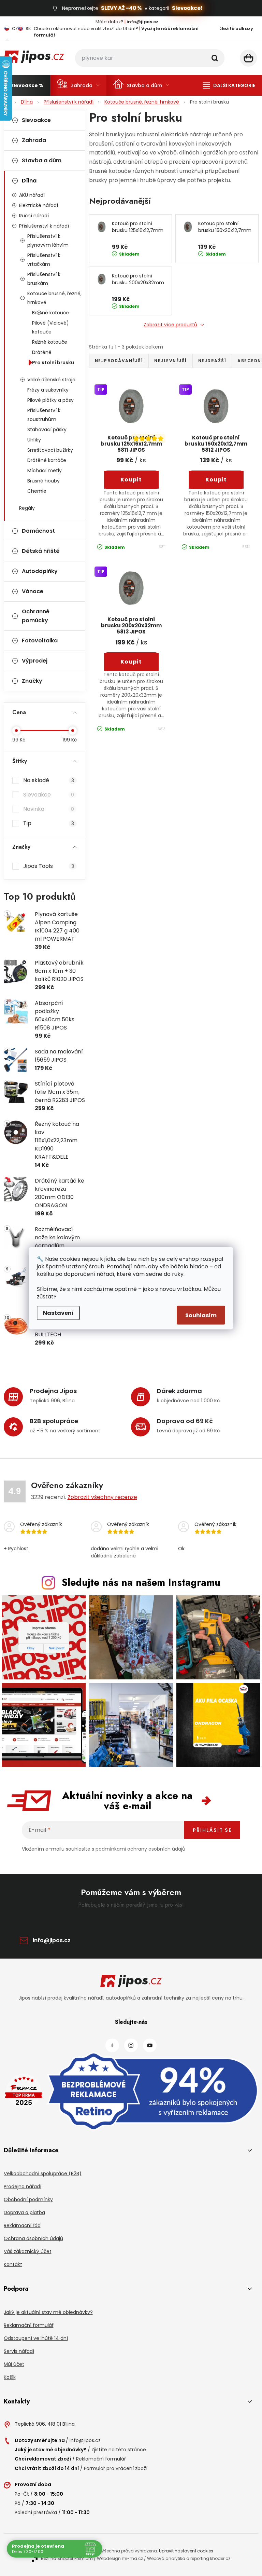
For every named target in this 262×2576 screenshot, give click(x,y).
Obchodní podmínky (28, 2199)
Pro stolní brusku (53, 363)
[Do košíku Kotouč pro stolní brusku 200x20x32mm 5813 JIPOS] (132, 662)
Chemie (37, 491)
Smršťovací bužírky (50, 450)
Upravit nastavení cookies (186, 2551)
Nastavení (58, 1313)
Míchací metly (45, 471)
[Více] (229, 85)
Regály (27, 508)
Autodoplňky (40, 571)
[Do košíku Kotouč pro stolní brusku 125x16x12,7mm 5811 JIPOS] (132, 480)
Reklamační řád (22, 2225)
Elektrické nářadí (39, 205)
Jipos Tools (49, 866)
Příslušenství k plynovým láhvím (48, 241)
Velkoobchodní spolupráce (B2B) (43, 2173)
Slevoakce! (187, 8)
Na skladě (49, 780)
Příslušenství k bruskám (44, 279)
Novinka (49, 809)
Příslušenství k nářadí (44, 226)
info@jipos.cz (52, 1940)
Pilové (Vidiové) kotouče (50, 327)
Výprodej (35, 661)
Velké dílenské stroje (51, 380)
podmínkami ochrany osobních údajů (140, 1849)
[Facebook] (112, 2045)
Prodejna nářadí (23, 2186)
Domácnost (38, 531)
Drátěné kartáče (47, 460)
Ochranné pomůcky (36, 616)
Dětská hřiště (41, 551)
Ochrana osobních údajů (33, 2238)
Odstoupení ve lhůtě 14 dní (36, 2338)
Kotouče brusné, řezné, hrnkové (54, 298)
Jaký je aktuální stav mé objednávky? (48, 2312)
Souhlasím (201, 1315)
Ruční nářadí (34, 216)
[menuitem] (27, 85)
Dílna (29, 181)
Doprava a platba (24, 2212)
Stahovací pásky (47, 430)
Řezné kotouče (50, 342)
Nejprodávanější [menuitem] (119, 361)
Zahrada (34, 140)
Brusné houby (43, 481)
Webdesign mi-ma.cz (120, 2558)
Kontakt (13, 2264)
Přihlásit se (212, 1830)
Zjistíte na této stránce (119, 2450)
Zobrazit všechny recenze (102, 1497)
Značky (32, 681)
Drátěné (42, 352)
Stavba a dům (42, 160)
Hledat (215, 58)
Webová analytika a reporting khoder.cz (189, 2558)
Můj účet (14, 2364)
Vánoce (33, 591)
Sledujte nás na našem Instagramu (141, 1582)
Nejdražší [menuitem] (212, 361)
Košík (10, 2377)
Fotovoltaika (40, 640)
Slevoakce (36, 120)
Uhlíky (34, 440)
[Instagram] (131, 2045)
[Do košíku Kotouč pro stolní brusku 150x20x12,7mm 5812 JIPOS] (216, 480)
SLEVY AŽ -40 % (121, 8)
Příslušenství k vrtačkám (44, 260)
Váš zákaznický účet (28, 2251)
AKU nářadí (32, 195)
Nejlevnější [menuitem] (171, 361)
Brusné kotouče (50, 313)
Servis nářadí (19, 2351)
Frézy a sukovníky (48, 390)
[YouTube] (150, 2045)
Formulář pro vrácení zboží (116, 2468)
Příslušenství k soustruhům (44, 415)
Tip (49, 823)
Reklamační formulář (29, 2325)
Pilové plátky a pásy (50, 400)
